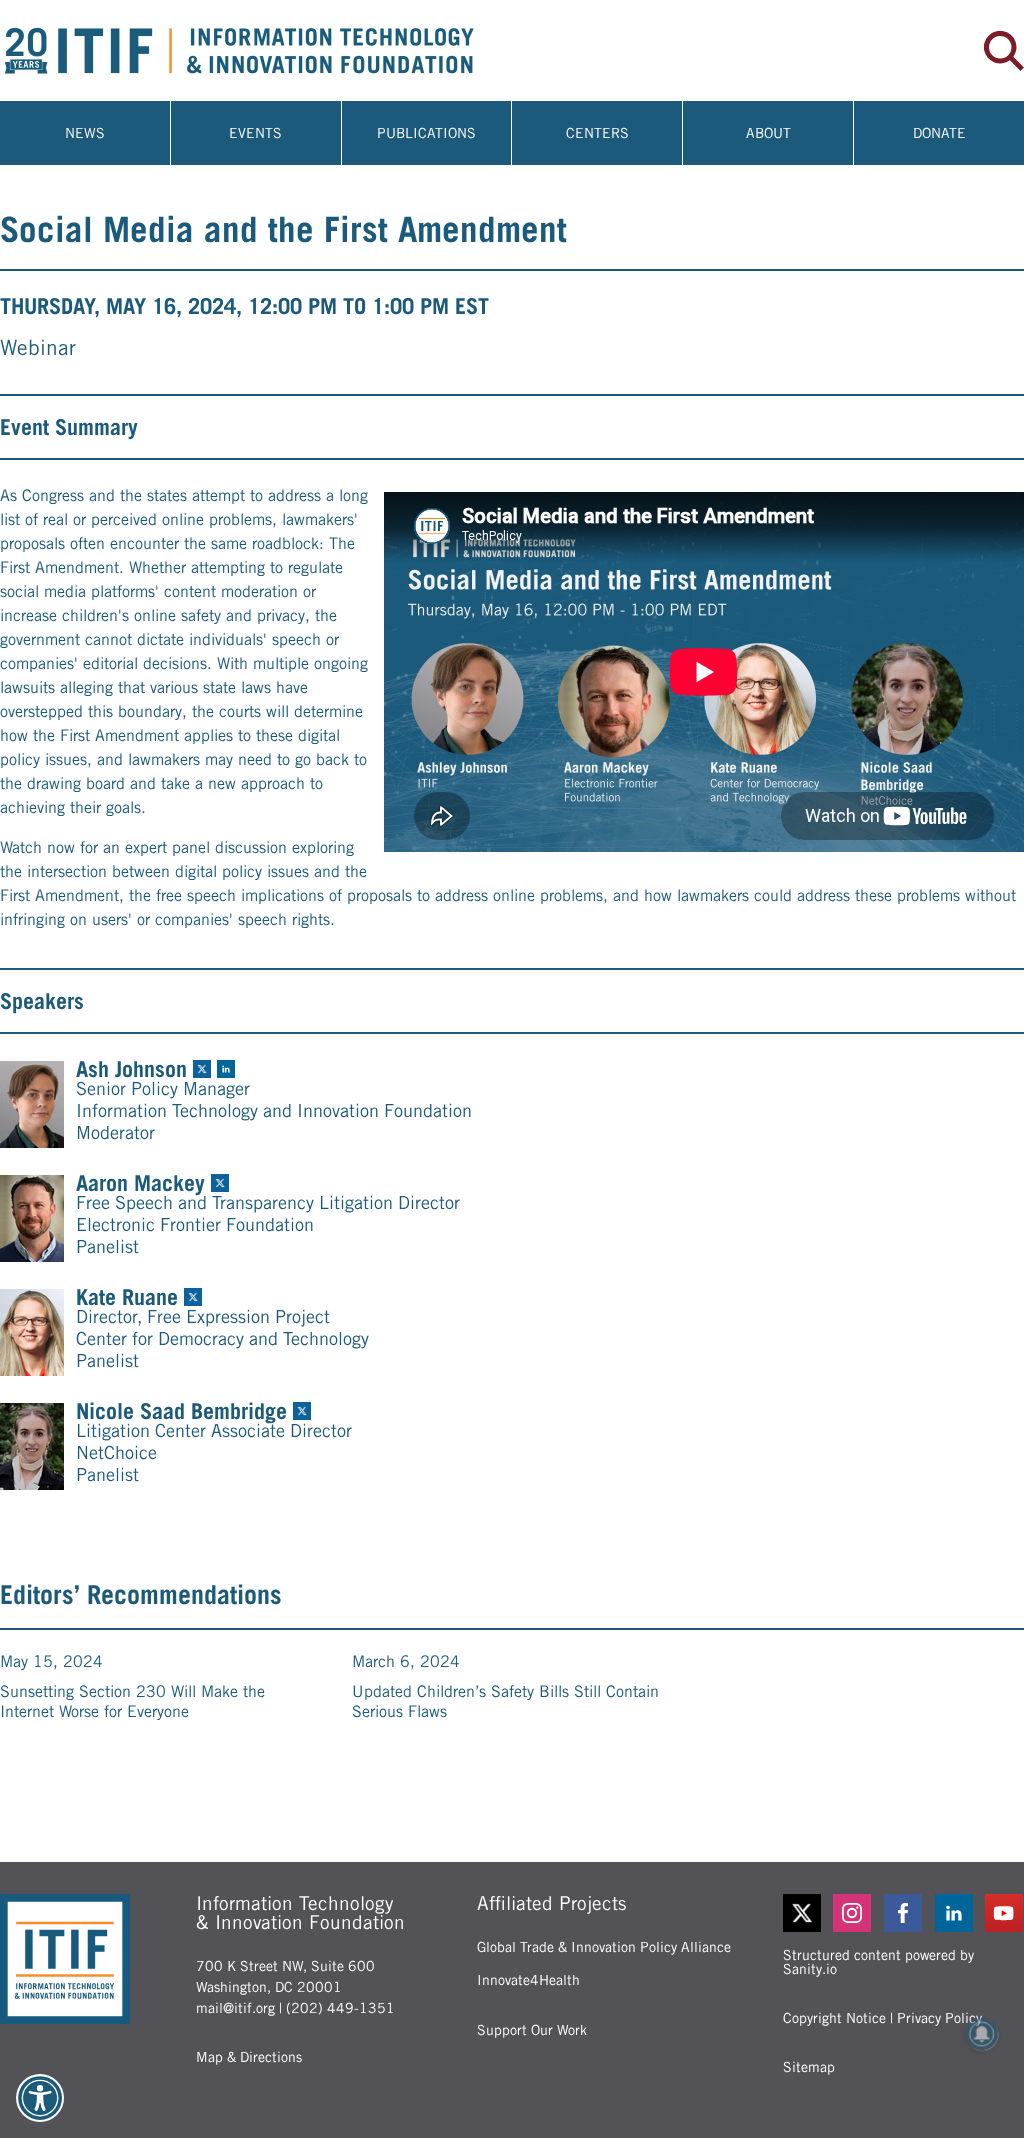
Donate (939, 133)
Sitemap (809, 2067)
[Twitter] (802, 1913)
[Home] (256, 50)
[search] (1004, 51)
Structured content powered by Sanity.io (878, 1962)
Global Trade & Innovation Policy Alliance (604, 1947)
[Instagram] (852, 1913)
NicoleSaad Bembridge (181, 1411)
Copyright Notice (834, 2018)
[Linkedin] (954, 1913)
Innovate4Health (528, 1980)
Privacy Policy (939, 2018)
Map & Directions (249, 2057)
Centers (597, 133)
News (85, 133)
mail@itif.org (235, 2008)
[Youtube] (1004, 1913)
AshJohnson (131, 1069)
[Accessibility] (40, 2098)
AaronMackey (140, 1183)
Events (255, 133)
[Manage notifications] (982, 2034)
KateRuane (127, 1297)
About (768, 133)
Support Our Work (532, 2030)
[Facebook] (903, 1913)
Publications (426, 133)
